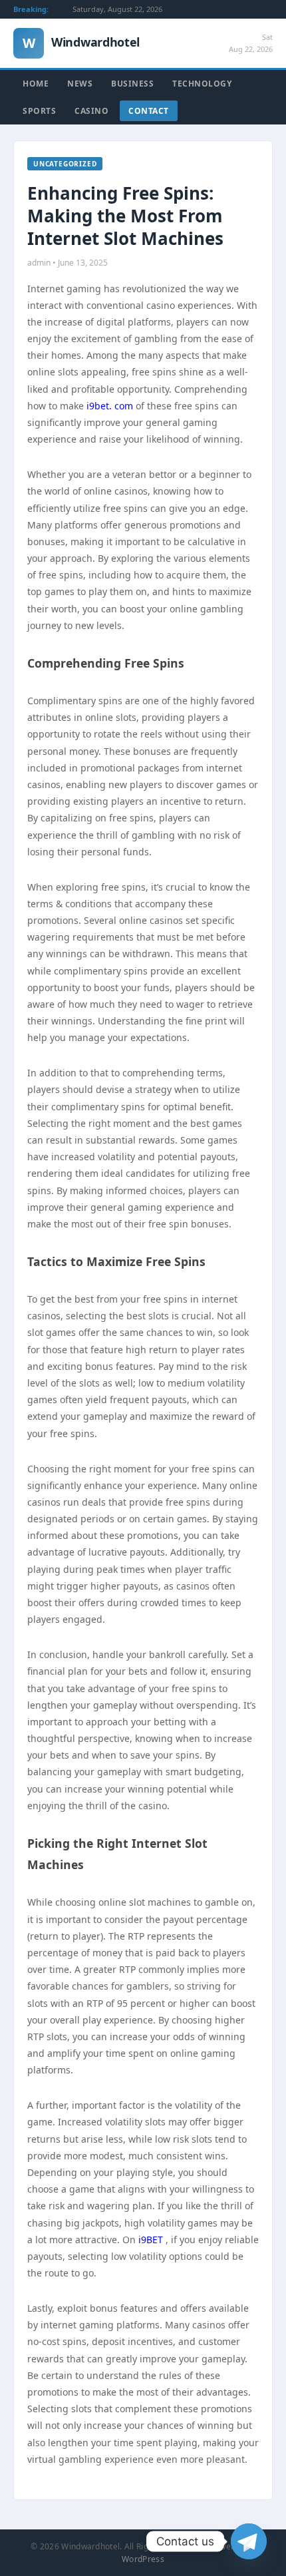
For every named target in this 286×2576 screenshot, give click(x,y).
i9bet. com (110, 406)
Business (132, 84)
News (80, 84)
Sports (39, 111)
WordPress (143, 2559)
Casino (91, 111)
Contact (149, 111)
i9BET (151, 2240)
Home (36, 84)
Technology (202, 84)
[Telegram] (249, 2541)
